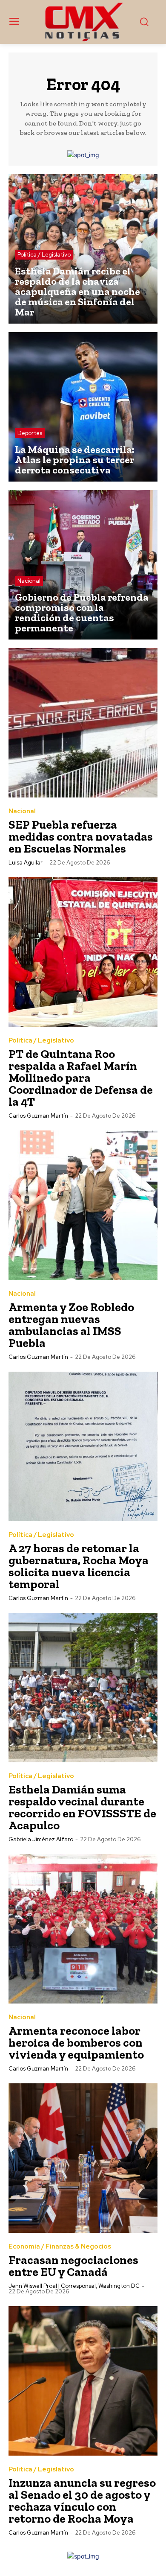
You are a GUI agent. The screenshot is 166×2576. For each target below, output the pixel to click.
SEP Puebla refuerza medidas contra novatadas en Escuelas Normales (81, 837)
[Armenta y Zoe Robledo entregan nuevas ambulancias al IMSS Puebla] (83, 1205)
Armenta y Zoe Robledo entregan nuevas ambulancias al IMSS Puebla (71, 1325)
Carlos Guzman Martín (38, 1116)
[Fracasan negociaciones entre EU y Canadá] (83, 2158)
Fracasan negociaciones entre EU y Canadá (73, 2266)
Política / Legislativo (44, 255)
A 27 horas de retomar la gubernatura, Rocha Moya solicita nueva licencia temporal (79, 1566)
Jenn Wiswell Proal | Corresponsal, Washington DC (74, 2286)
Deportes (30, 433)
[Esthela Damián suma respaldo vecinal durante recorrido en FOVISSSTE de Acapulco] (83, 1688)
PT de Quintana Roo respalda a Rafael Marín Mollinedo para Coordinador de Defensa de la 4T (81, 1078)
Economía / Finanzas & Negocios (60, 2247)
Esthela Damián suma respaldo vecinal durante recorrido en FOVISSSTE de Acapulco (82, 1807)
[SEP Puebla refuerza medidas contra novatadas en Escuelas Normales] (83, 723)
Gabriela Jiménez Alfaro (41, 1839)
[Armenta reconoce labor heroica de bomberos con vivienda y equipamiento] (83, 1929)
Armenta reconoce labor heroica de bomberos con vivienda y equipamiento (76, 2043)
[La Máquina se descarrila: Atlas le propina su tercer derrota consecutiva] (83, 407)
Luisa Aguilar (26, 863)
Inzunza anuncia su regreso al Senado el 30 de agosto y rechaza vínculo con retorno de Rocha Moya (82, 2501)
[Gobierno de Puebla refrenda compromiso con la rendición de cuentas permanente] (83, 565)
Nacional (29, 581)
